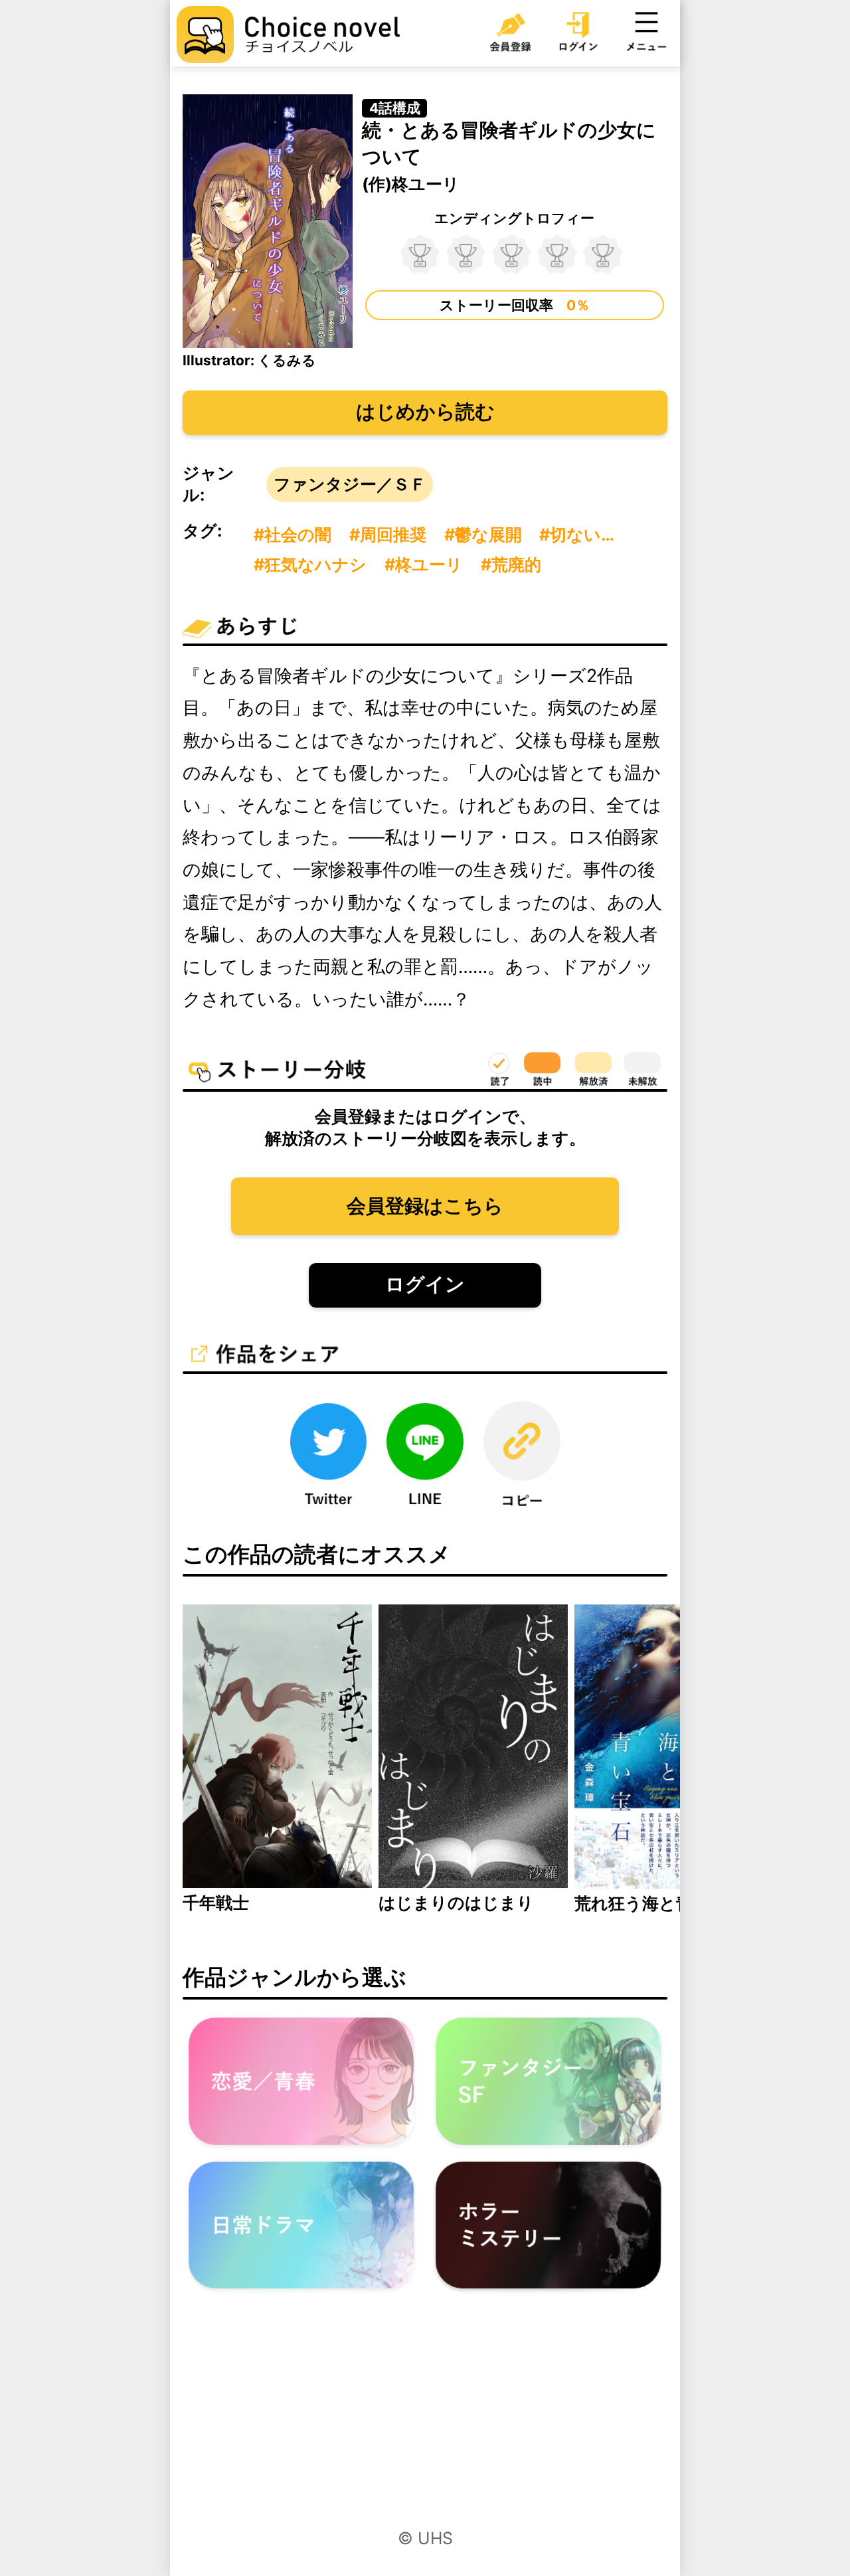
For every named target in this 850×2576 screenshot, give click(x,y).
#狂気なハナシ (310, 564)
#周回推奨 (388, 535)
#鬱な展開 (483, 535)
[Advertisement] (425, 2422)
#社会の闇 (293, 535)
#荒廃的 (511, 564)
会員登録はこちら (425, 1206)
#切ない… (577, 535)
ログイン (425, 1284)
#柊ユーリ (424, 564)
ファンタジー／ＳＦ (350, 484)
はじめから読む (425, 411)
